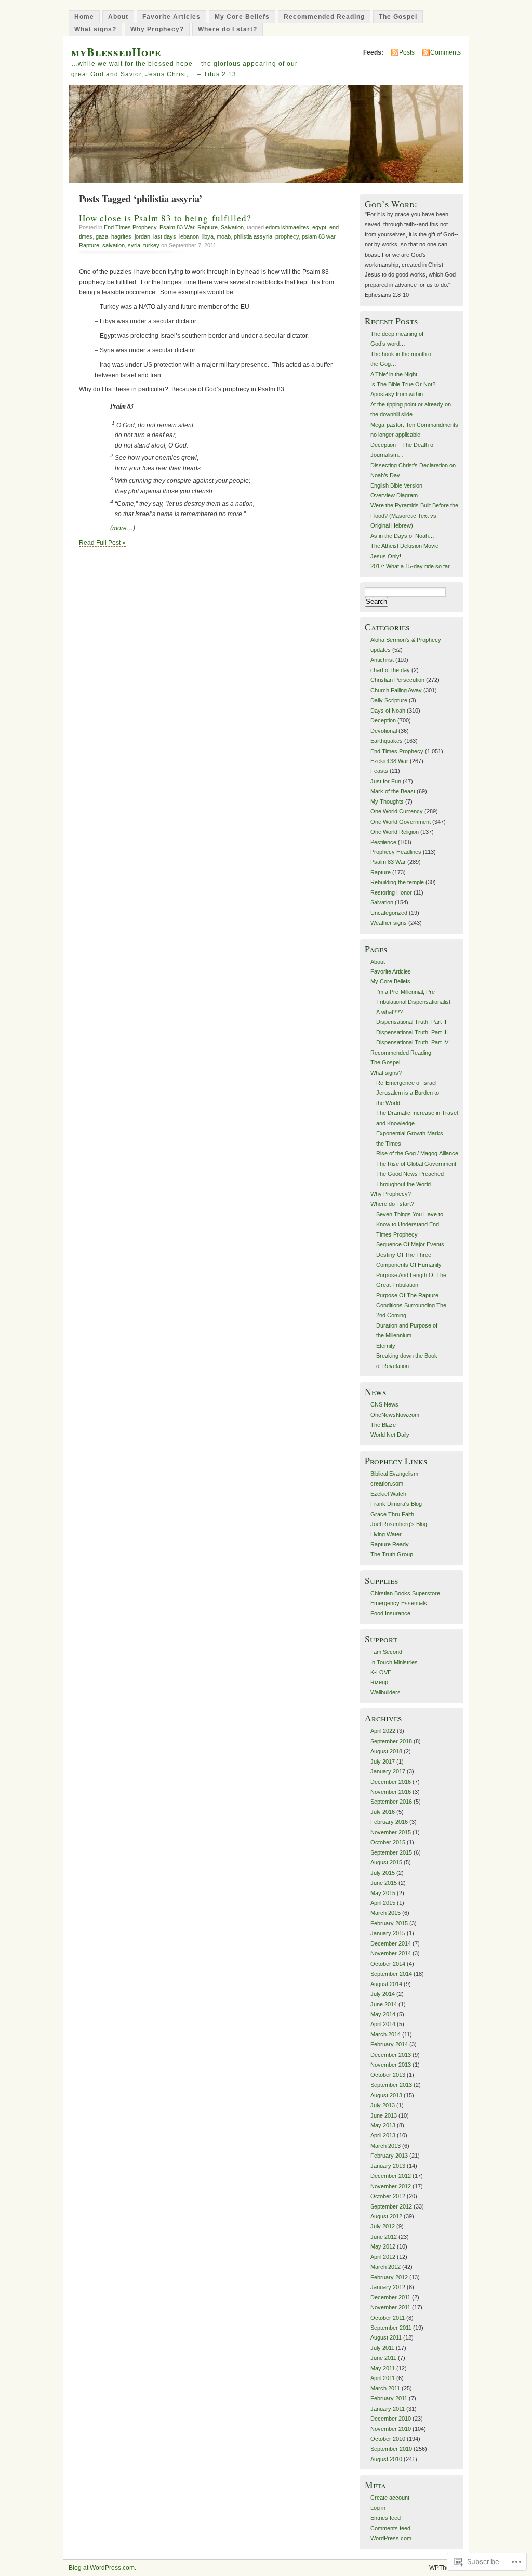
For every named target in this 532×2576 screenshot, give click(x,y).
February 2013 (389, 2156)
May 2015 (383, 1893)
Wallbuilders (385, 1692)
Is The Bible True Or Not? (403, 384)
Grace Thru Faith (392, 1514)
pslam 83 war (318, 236)
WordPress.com (391, 2538)
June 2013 (384, 2115)
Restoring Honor (391, 892)
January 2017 (388, 1771)
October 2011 (388, 2318)
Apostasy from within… (400, 394)
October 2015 (388, 1842)
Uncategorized (389, 913)
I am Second (386, 1652)
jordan (142, 236)
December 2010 (391, 2419)
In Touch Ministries (394, 1662)
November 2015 (391, 1832)
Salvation (232, 227)
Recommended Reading (324, 17)
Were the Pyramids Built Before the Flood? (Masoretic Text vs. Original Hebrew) (414, 515)
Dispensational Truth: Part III (412, 1032)
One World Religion (395, 832)
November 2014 (391, 1953)
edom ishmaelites (287, 227)
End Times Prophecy (130, 227)
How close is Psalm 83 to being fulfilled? (165, 218)
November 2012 (391, 2186)
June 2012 (384, 2237)
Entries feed (385, 2518)
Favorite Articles (171, 17)
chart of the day (390, 670)
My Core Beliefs (242, 17)
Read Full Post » (102, 543)
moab (224, 236)
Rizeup (379, 1682)
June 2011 (383, 2358)
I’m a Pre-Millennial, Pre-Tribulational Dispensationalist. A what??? (414, 1002)
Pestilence (383, 842)
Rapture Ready (390, 1544)
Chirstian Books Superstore (405, 1593)
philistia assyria (253, 236)
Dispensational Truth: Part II (411, 1022)
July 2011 (382, 2348)
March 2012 (385, 2267)
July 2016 (383, 1812)
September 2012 (391, 2206)
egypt (319, 227)
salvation (114, 245)
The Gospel (398, 17)
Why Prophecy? (157, 29)
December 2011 (390, 2297)
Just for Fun (386, 781)
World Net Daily (390, 1435)
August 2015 (386, 1862)
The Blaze (383, 1425)
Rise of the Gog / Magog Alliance (417, 1153)
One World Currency (397, 811)
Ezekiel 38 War (389, 761)
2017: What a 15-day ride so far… (413, 566)
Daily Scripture (389, 700)
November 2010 (391, 2429)
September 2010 (391, 2449)
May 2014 (383, 2014)
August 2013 (386, 2095)
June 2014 (384, 2004)
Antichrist (382, 660)
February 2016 (389, 1822)
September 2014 (391, 1974)
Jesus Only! (386, 556)
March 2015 (385, 1913)
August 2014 (386, 1984)
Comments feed (390, 2528)
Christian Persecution (397, 680)
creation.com (387, 1483)
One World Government (401, 822)
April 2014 (383, 2024)
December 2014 (391, 1943)
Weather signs (389, 923)
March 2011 (385, 2388)
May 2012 (383, 2246)
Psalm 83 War (177, 227)
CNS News (384, 1404)
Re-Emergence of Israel (406, 1083)
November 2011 (390, 2307)
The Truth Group (392, 1554)
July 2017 (383, 1762)
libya (208, 236)
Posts (407, 52)
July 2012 (383, 2226)
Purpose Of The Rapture (407, 1295)
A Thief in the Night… (397, 374)
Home (84, 17)
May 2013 (383, 2125)
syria (134, 245)
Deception (383, 720)
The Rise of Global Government (416, 1164)
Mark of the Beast (393, 791)
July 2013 (383, 2105)
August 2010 (386, 2459)
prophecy (287, 236)
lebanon (189, 236)
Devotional (384, 731)
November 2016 (391, 1792)
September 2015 (391, 1852)
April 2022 (383, 1731)
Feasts (379, 771)
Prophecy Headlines (396, 852)
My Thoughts (387, 801)
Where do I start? (228, 29)
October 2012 (388, 2196)
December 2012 (391, 2176)
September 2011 (391, 2328)
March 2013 (385, 2146)
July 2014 (383, 1994)
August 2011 (386, 2337)
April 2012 (383, 2257)
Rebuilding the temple (397, 882)
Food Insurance (390, 1613)
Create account (390, 2498)
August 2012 (386, 2216)
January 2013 (388, 2166)
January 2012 (388, 2287)
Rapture (208, 227)
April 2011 (383, 2378)
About (118, 17)
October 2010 (388, 2439)
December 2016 (391, 1782)
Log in (378, 2508)
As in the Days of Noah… (402, 536)
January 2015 (388, 1933)
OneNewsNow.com (395, 1415)
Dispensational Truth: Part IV (412, 1042)
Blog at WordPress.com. (102, 2568)
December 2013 (391, 2055)
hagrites (121, 236)
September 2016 (391, 1802)
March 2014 (385, 2034)
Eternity (386, 1346)
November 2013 (391, 2065)
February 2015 (389, 1923)
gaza (102, 236)
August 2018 (386, 1751)
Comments (445, 52)
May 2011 (383, 2368)
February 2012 (389, 2277)
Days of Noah (388, 711)
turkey (151, 245)
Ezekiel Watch (388, 1494)
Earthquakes (387, 741)
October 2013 (388, 2075)
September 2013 (391, 2085)
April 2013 (383, 2135)
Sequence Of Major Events (410, 1244)
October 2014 (388, 1964)
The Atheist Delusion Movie (404, 546)
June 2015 (384, 1883)
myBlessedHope (116, 52)
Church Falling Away (396, 690)
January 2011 (388, 2409)
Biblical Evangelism (394, 1474)
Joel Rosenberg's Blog (399, 1524)
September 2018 (391, 1741)
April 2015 (383, 1903)
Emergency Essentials (399, 1603)
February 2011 (389, 2398)
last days (165, 236)
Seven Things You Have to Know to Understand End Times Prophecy (410, 1224)
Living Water (386, 1534)
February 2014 (389, 2044)
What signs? (95, 29)
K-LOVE (381, 1672)
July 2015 (383, 1873)
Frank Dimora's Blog (396, 1504)
